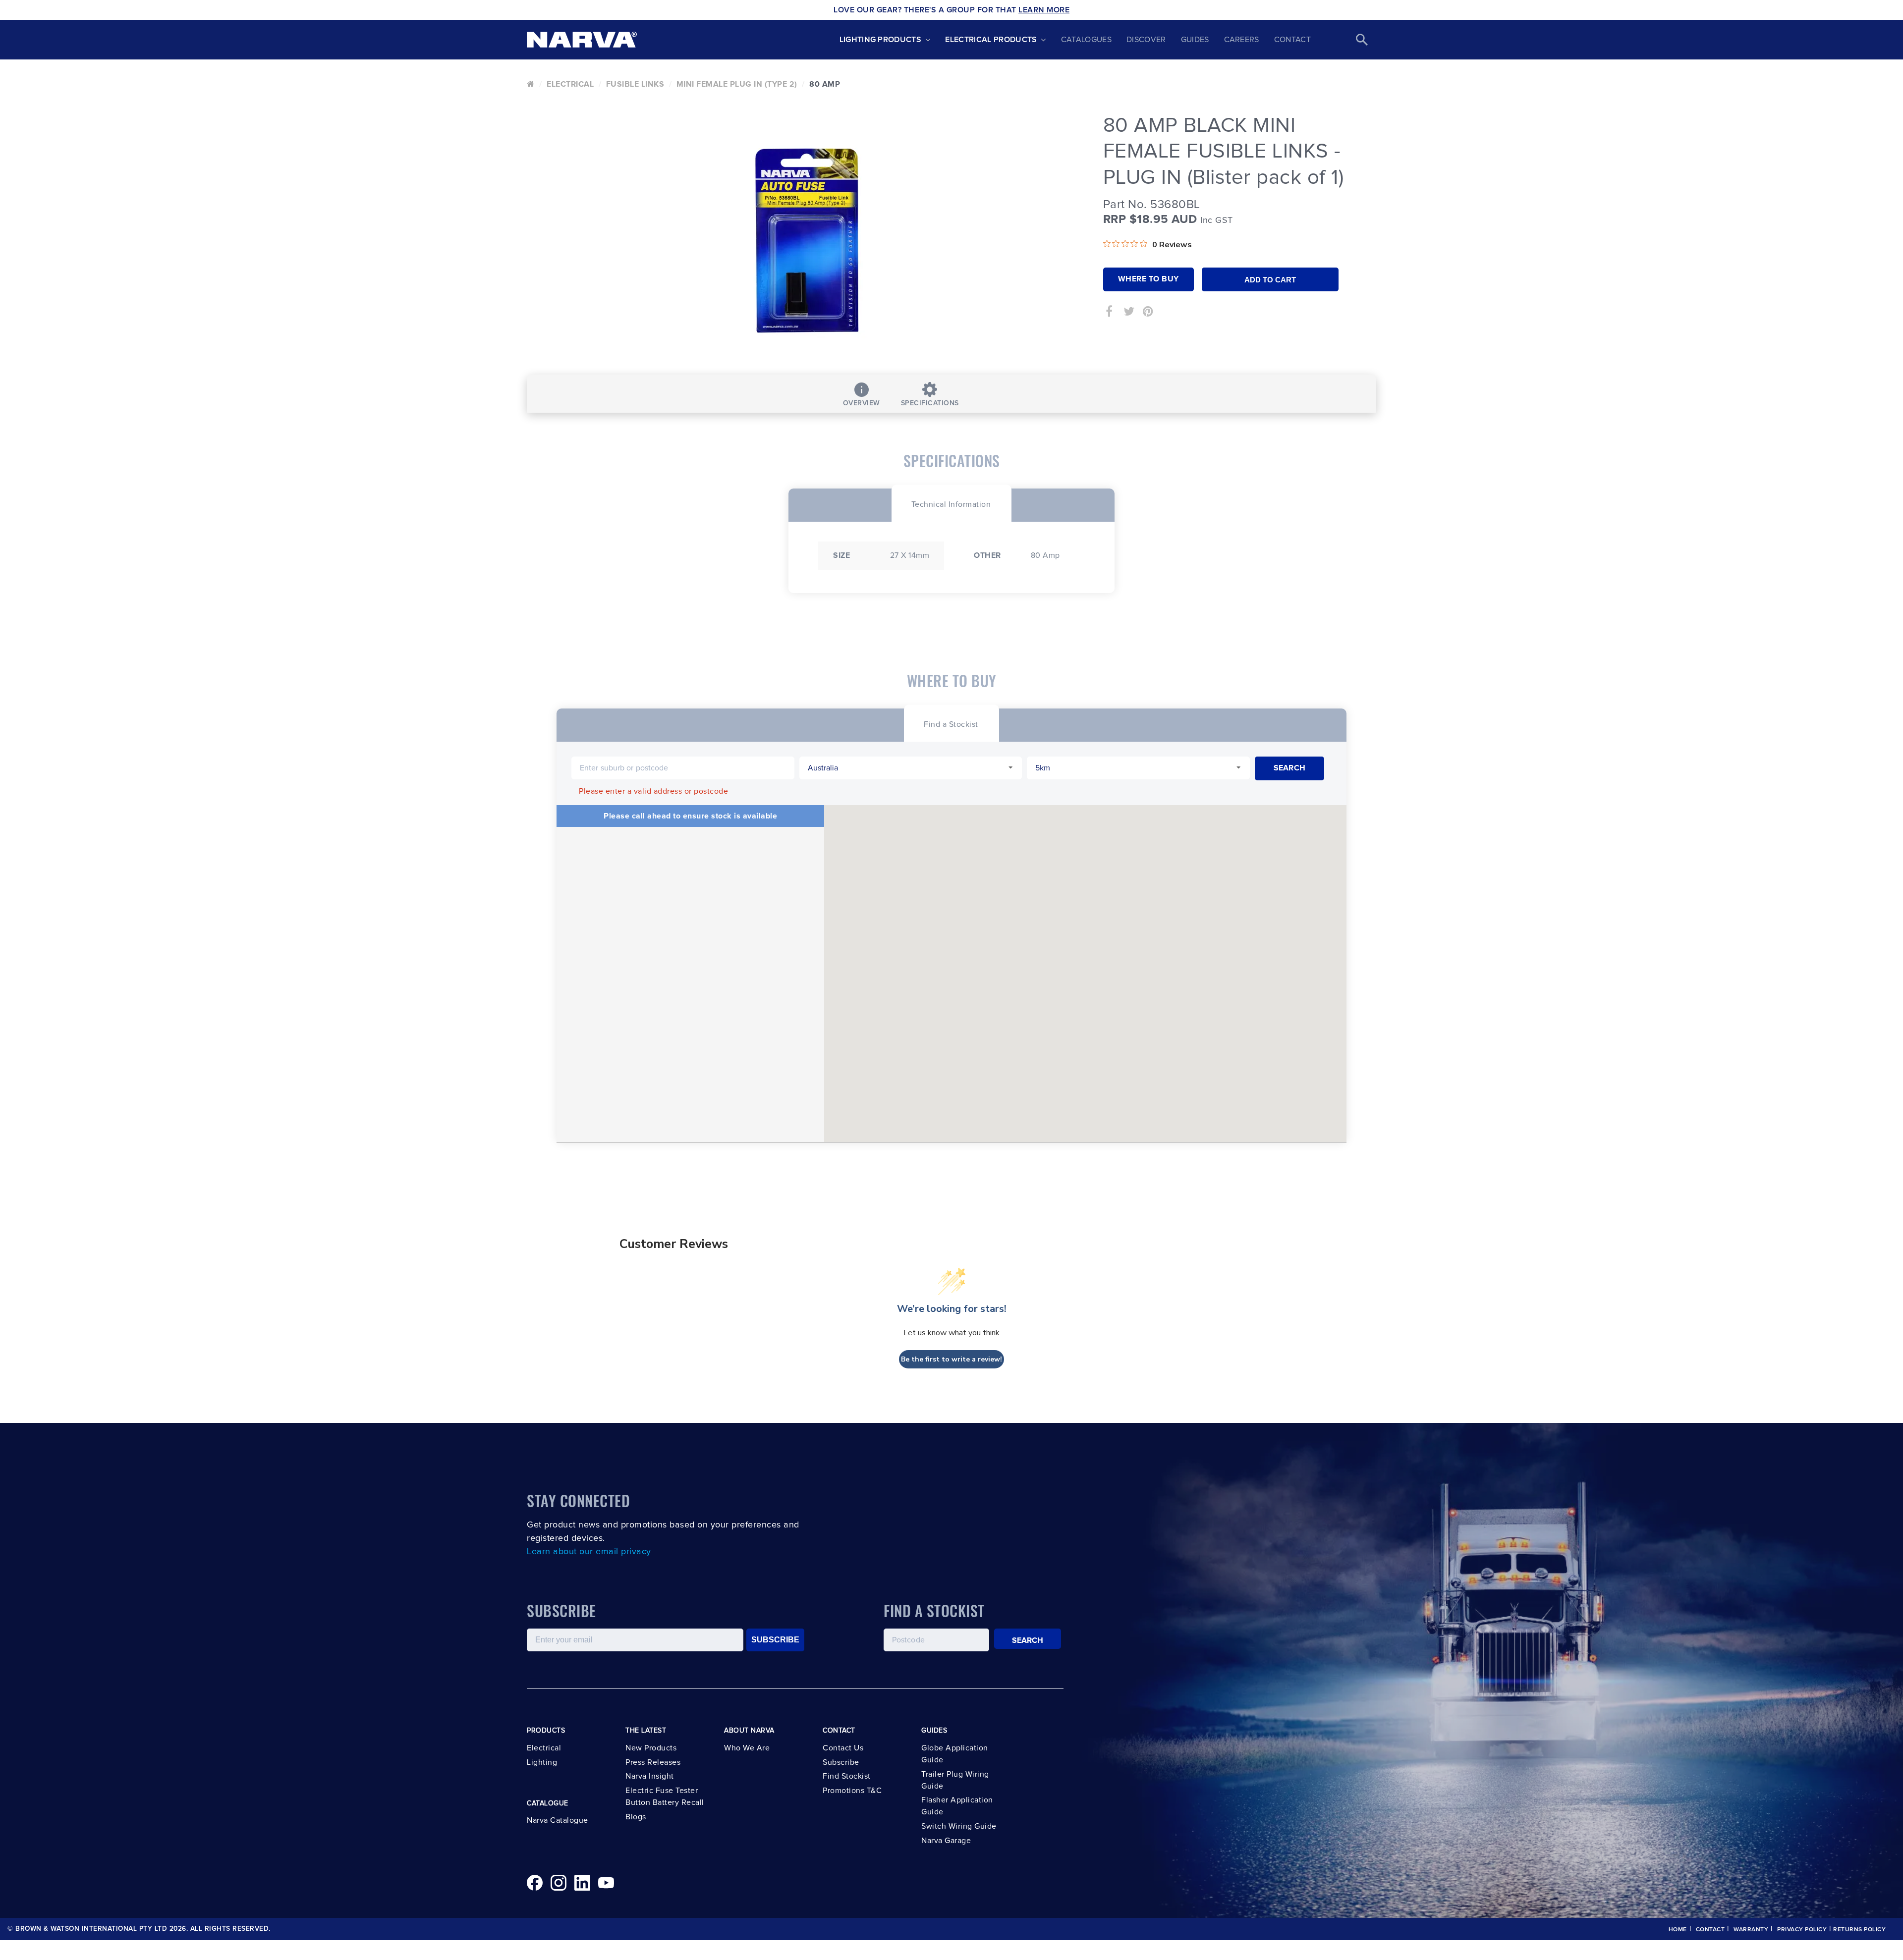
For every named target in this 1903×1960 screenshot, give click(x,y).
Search (1028, 1640)
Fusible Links (635, 84)
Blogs (636, 1817)
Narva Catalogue (558, 1820)
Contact (1292, 40)
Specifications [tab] (930, 403)
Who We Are (747, 1748)
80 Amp (825, 84)
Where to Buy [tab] (1148, 279)
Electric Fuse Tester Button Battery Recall (665, 1797)
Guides (1195, 40)
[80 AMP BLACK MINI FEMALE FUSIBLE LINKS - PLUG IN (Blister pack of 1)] (808, 240)
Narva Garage (946, 1841)
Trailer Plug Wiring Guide (955, 1780)
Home (1678, 1930)
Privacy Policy (1802, 1930)
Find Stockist (847, 1776)
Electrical (570, 84)
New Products (651, 1748)
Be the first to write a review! (951, 1359)
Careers (1242, 40)
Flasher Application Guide (957, 1806)
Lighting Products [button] (880, 40)
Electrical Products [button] (991, 40)
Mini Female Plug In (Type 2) (737, 84)
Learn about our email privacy (589, 1552)
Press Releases (653, 1762)
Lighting (542, 1762)
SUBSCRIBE (775, 1640)
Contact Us (843, 1748)
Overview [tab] (862, 403)
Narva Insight (650, 1776)
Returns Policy (1859, 1930)
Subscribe (841, 1762)
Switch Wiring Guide (959, 1826)
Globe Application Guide (955, 1754)
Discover (1146, 40)
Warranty (1751, 1930)
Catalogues (1086, 40)
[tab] (951, 503)
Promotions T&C (852, 1791)
